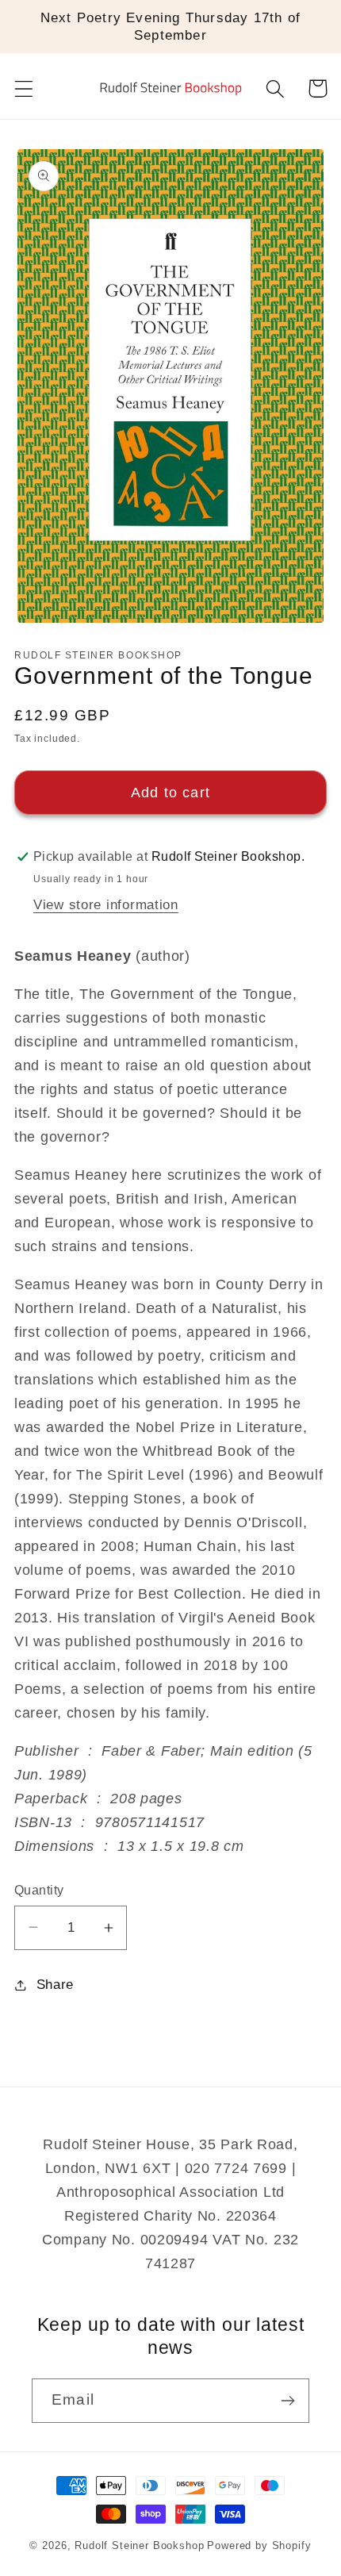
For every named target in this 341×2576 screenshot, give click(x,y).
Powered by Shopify (259, 2545)
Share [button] (55, 1985)
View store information (106, 905)
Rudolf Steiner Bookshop (139, 2545)
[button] (24, 88)
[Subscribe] (287, 2401)
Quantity (39, 1890)
